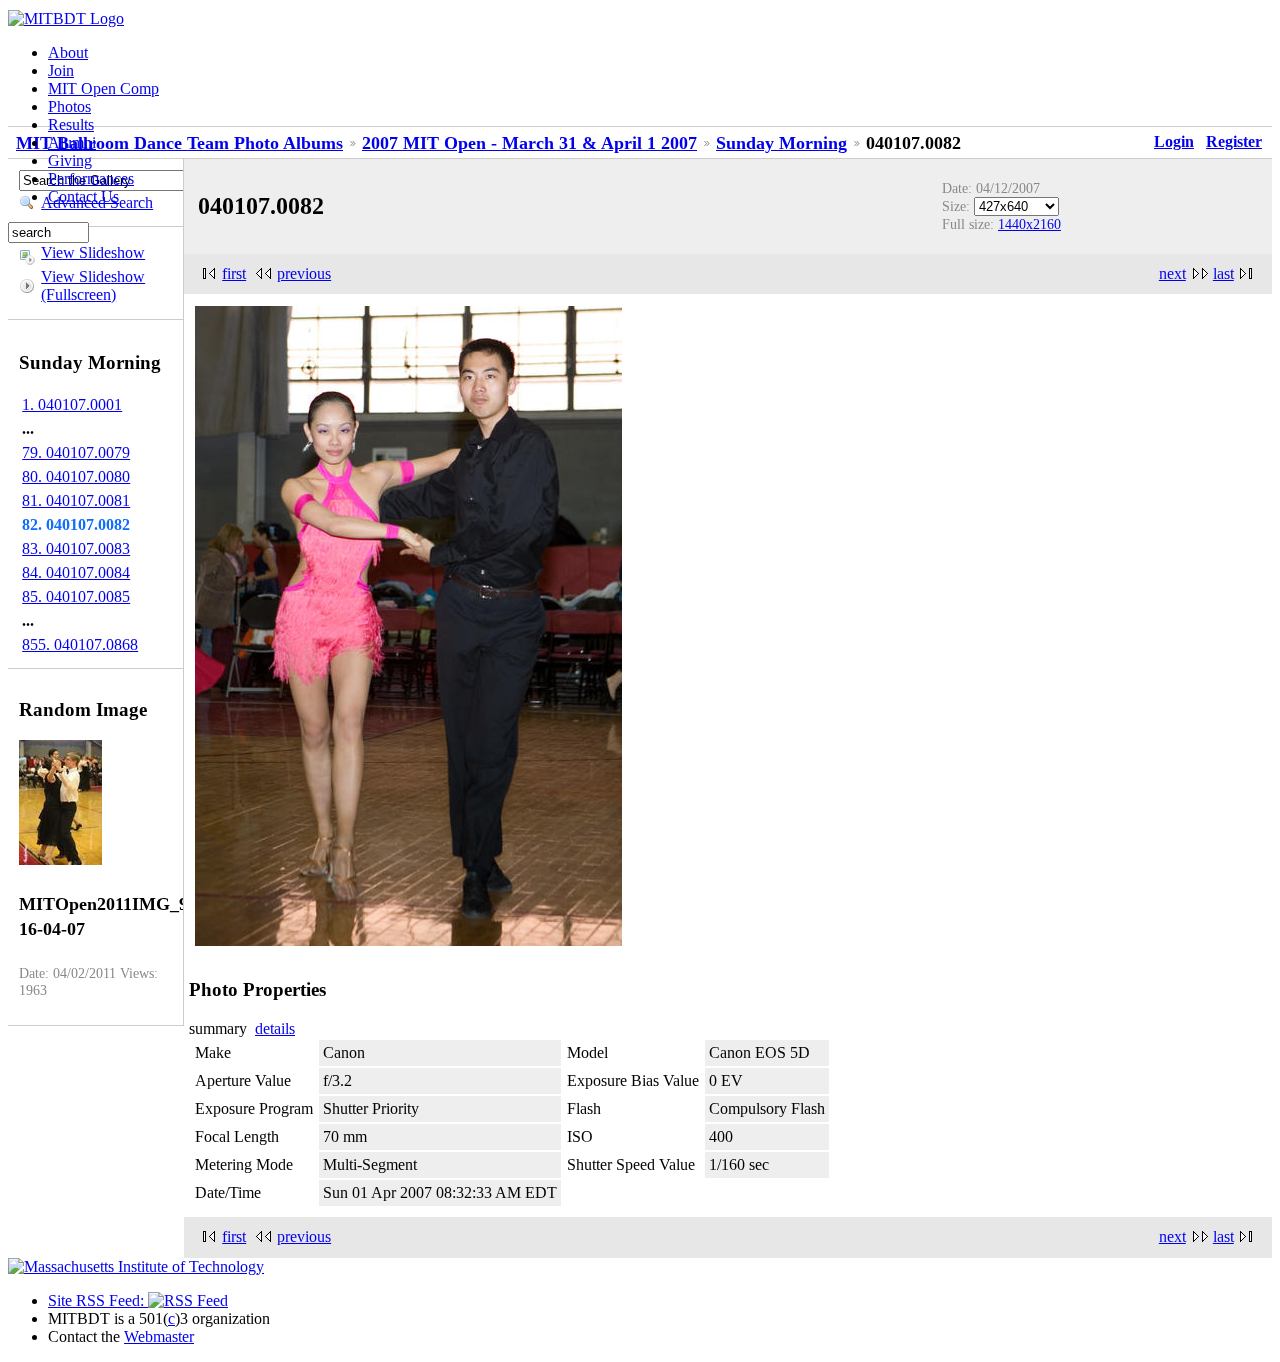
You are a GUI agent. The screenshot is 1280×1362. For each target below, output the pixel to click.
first (234, 273)
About (68, 52)
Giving (70, 160)
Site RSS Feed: (98, 1300)
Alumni (72, 142)
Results (71, 124)
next (1172, 273)
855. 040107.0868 (80, 644)
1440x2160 (1029, 224)
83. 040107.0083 (76, 548)
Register (1234, 141)
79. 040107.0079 (76, 452)
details (275, 1028)
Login (1174, 141)
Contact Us (83, 196)
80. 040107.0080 (76, 476)
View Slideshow (93, 252)
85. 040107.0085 (76, 596)
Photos (69, 106)
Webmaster (159, 1336)
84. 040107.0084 (76, 572)
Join (61, 70)
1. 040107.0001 (72, 404)
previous (304, 273)
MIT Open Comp (103, 88)
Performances (91, 178)
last (1223, 273)
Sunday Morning (781, 143)
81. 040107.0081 (76, 500)
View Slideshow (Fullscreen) (93, 285)
